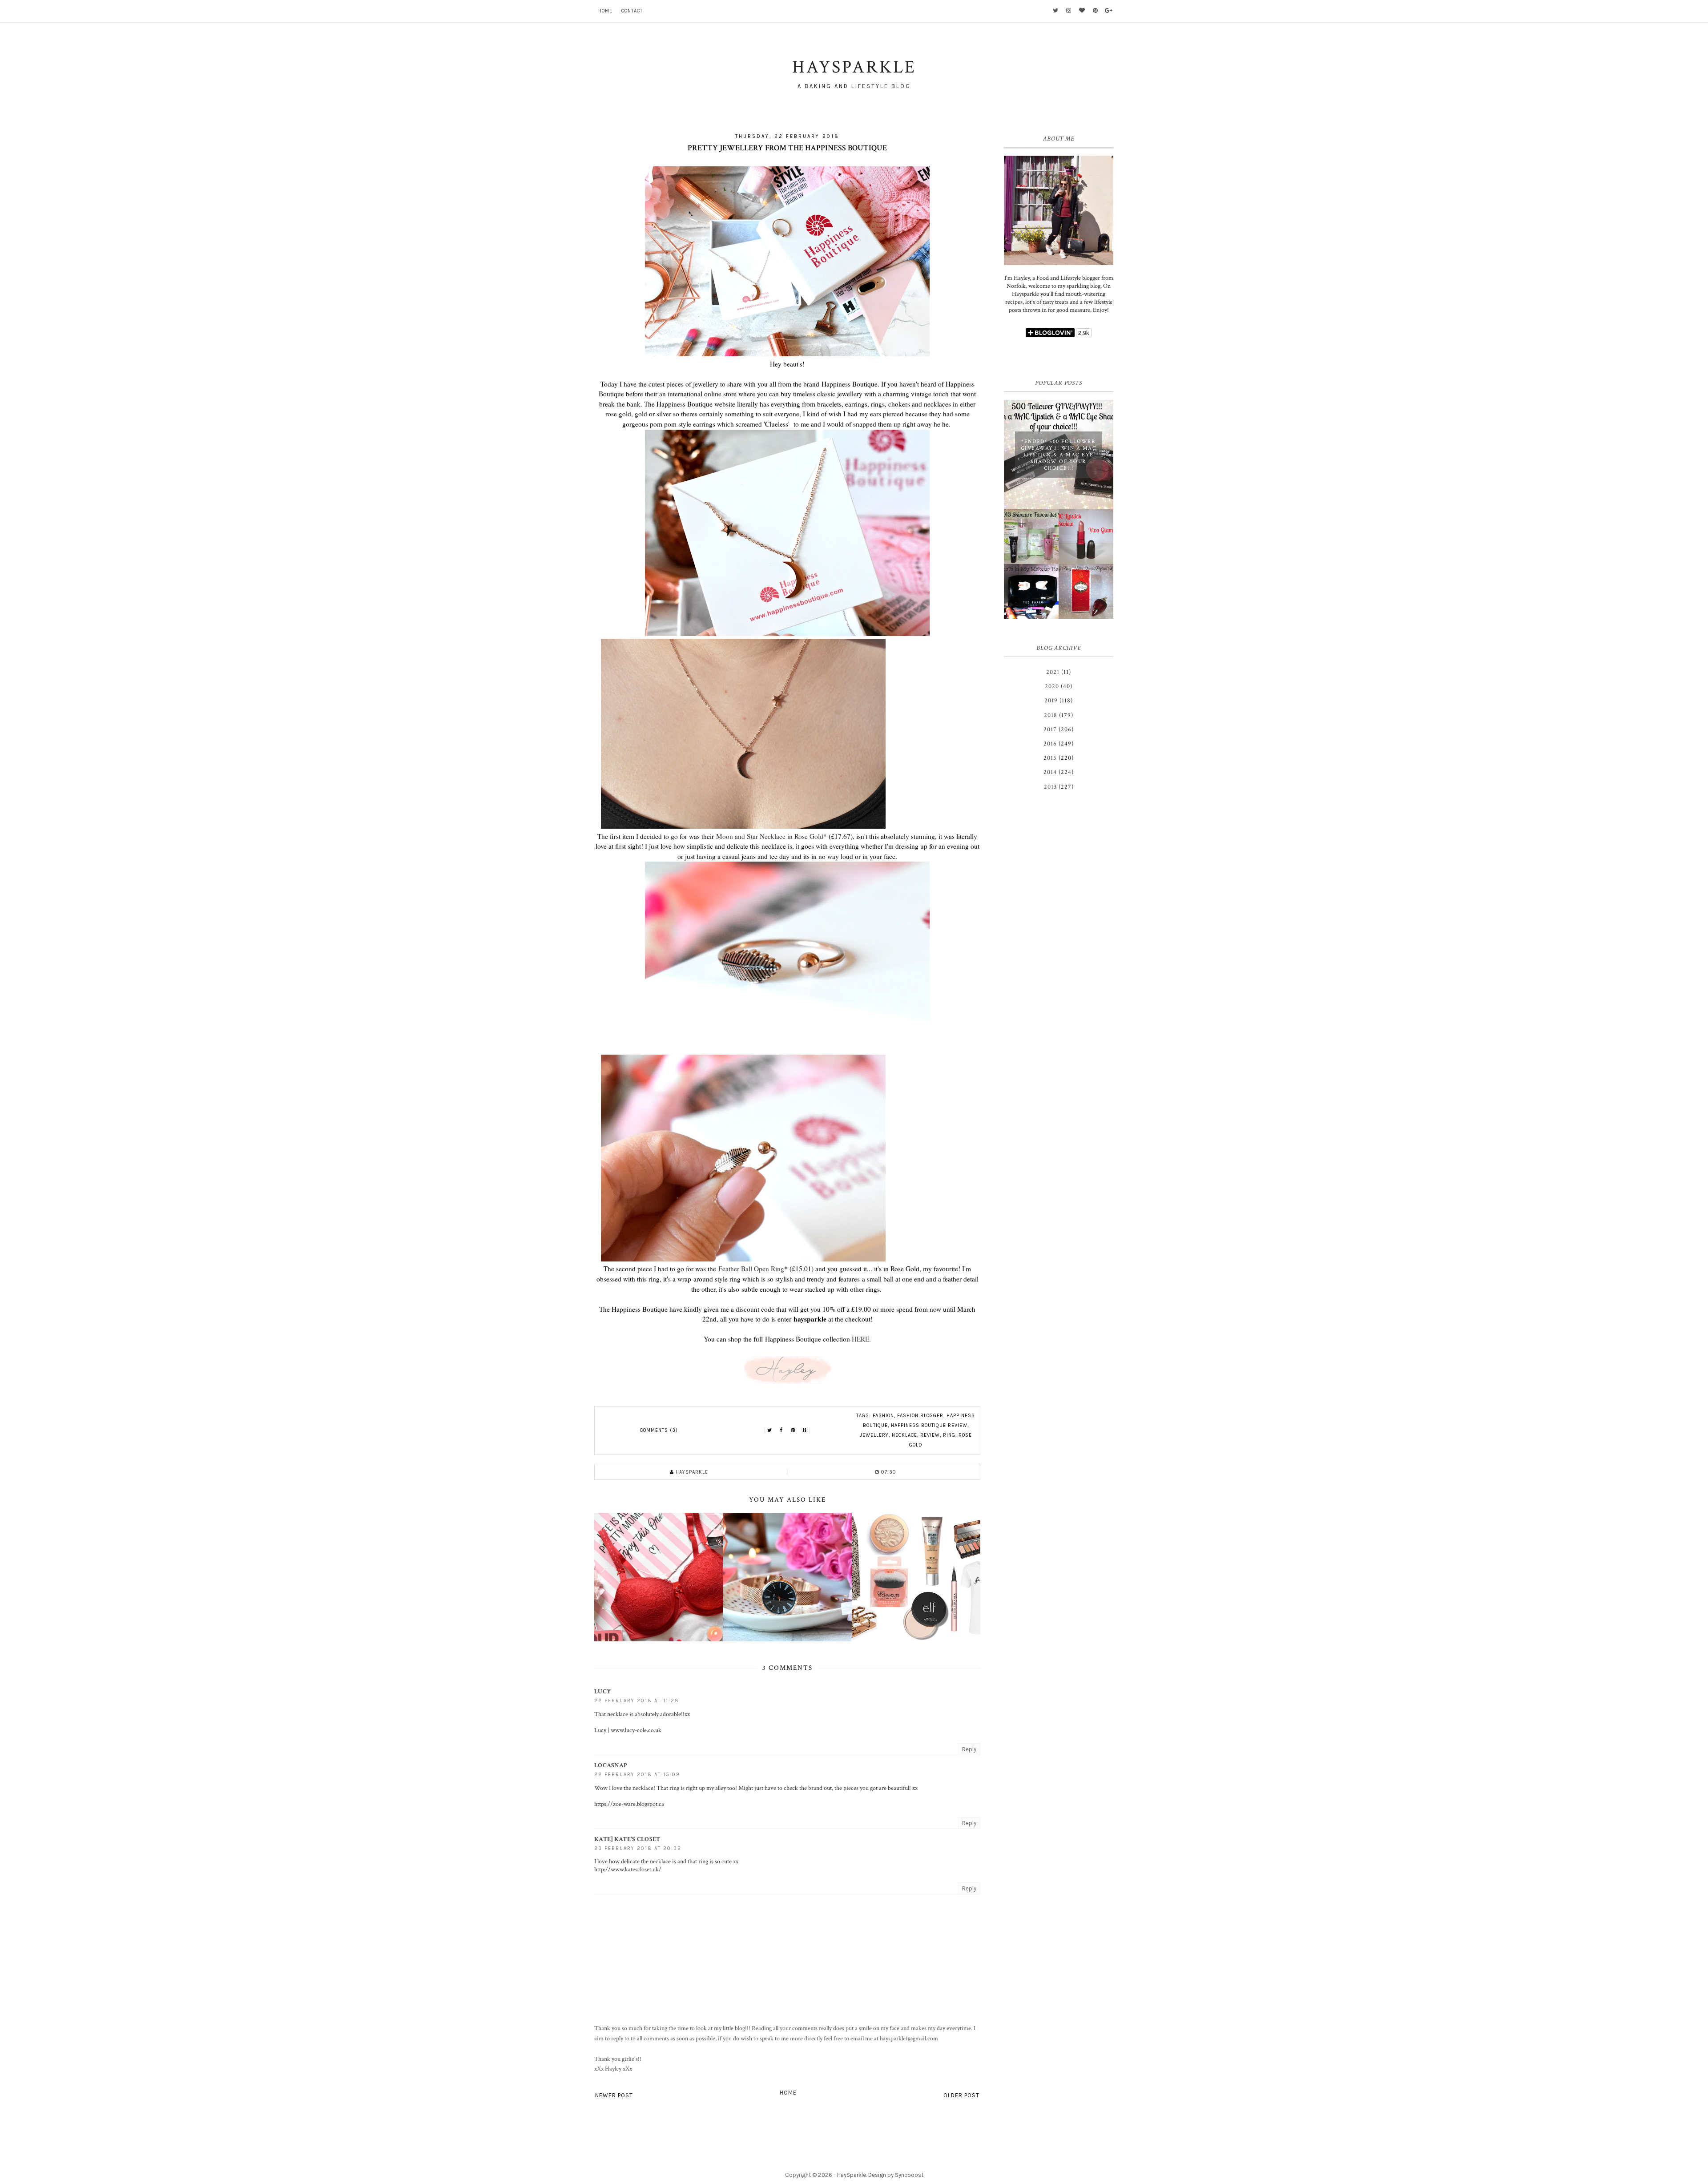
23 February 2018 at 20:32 (638, 1848)
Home (605, 11)
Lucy (602, 1692)
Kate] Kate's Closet (627, 1839)
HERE (860, 1339)
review (930, 1435)
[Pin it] (793, 1430)
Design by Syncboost (896, 2175)
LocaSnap (611, 1765)
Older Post (961, 2095)
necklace (904, 1435)
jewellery (874, 1435)
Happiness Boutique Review (929, 1425)
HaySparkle (852, 2175)
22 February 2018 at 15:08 (637, 1775)
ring (949, 1435)
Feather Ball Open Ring (751, 1269)
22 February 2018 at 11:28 (637, 1701)
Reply (969, 1749)
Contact (632, 11)
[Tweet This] (770, 1430)
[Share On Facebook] (781, 1430)
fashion (883, 1416)
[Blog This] (805, 1430)
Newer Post (614, 2095)
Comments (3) (659, 1430)
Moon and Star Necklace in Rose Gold (770, 836)
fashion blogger (920, 1416)
